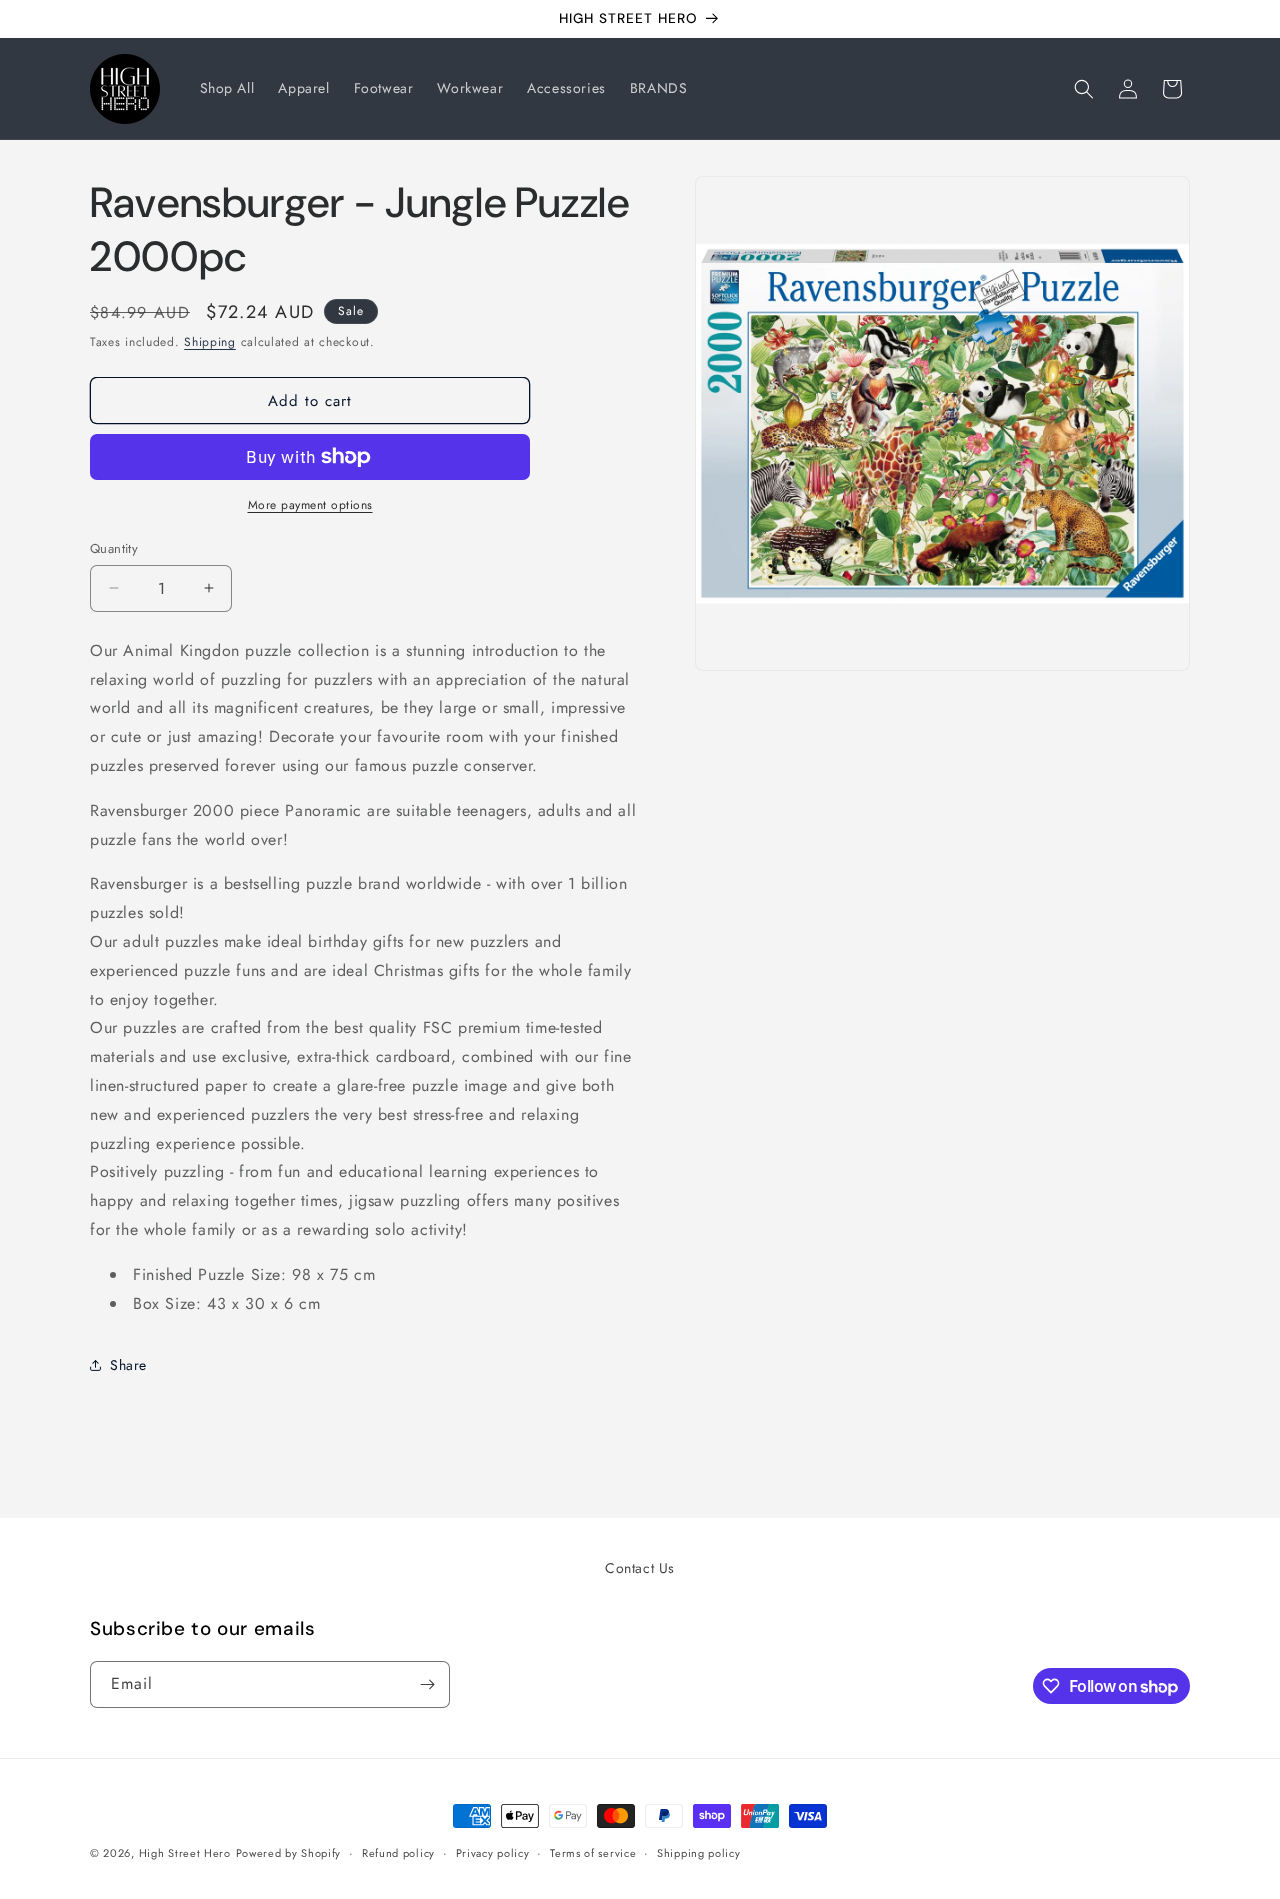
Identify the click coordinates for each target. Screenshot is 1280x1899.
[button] (1084, 89)
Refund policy (398, 1853)
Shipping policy (699, 1853)
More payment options (310, 505)
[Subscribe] (427, 1684)
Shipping (210, 342)
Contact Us (640, 1568)
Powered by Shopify (289, 1853)
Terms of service (593, 1853)
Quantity (114, 548)
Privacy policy (493, 1853)
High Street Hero (185, 1853)
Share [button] (128, 1365)
